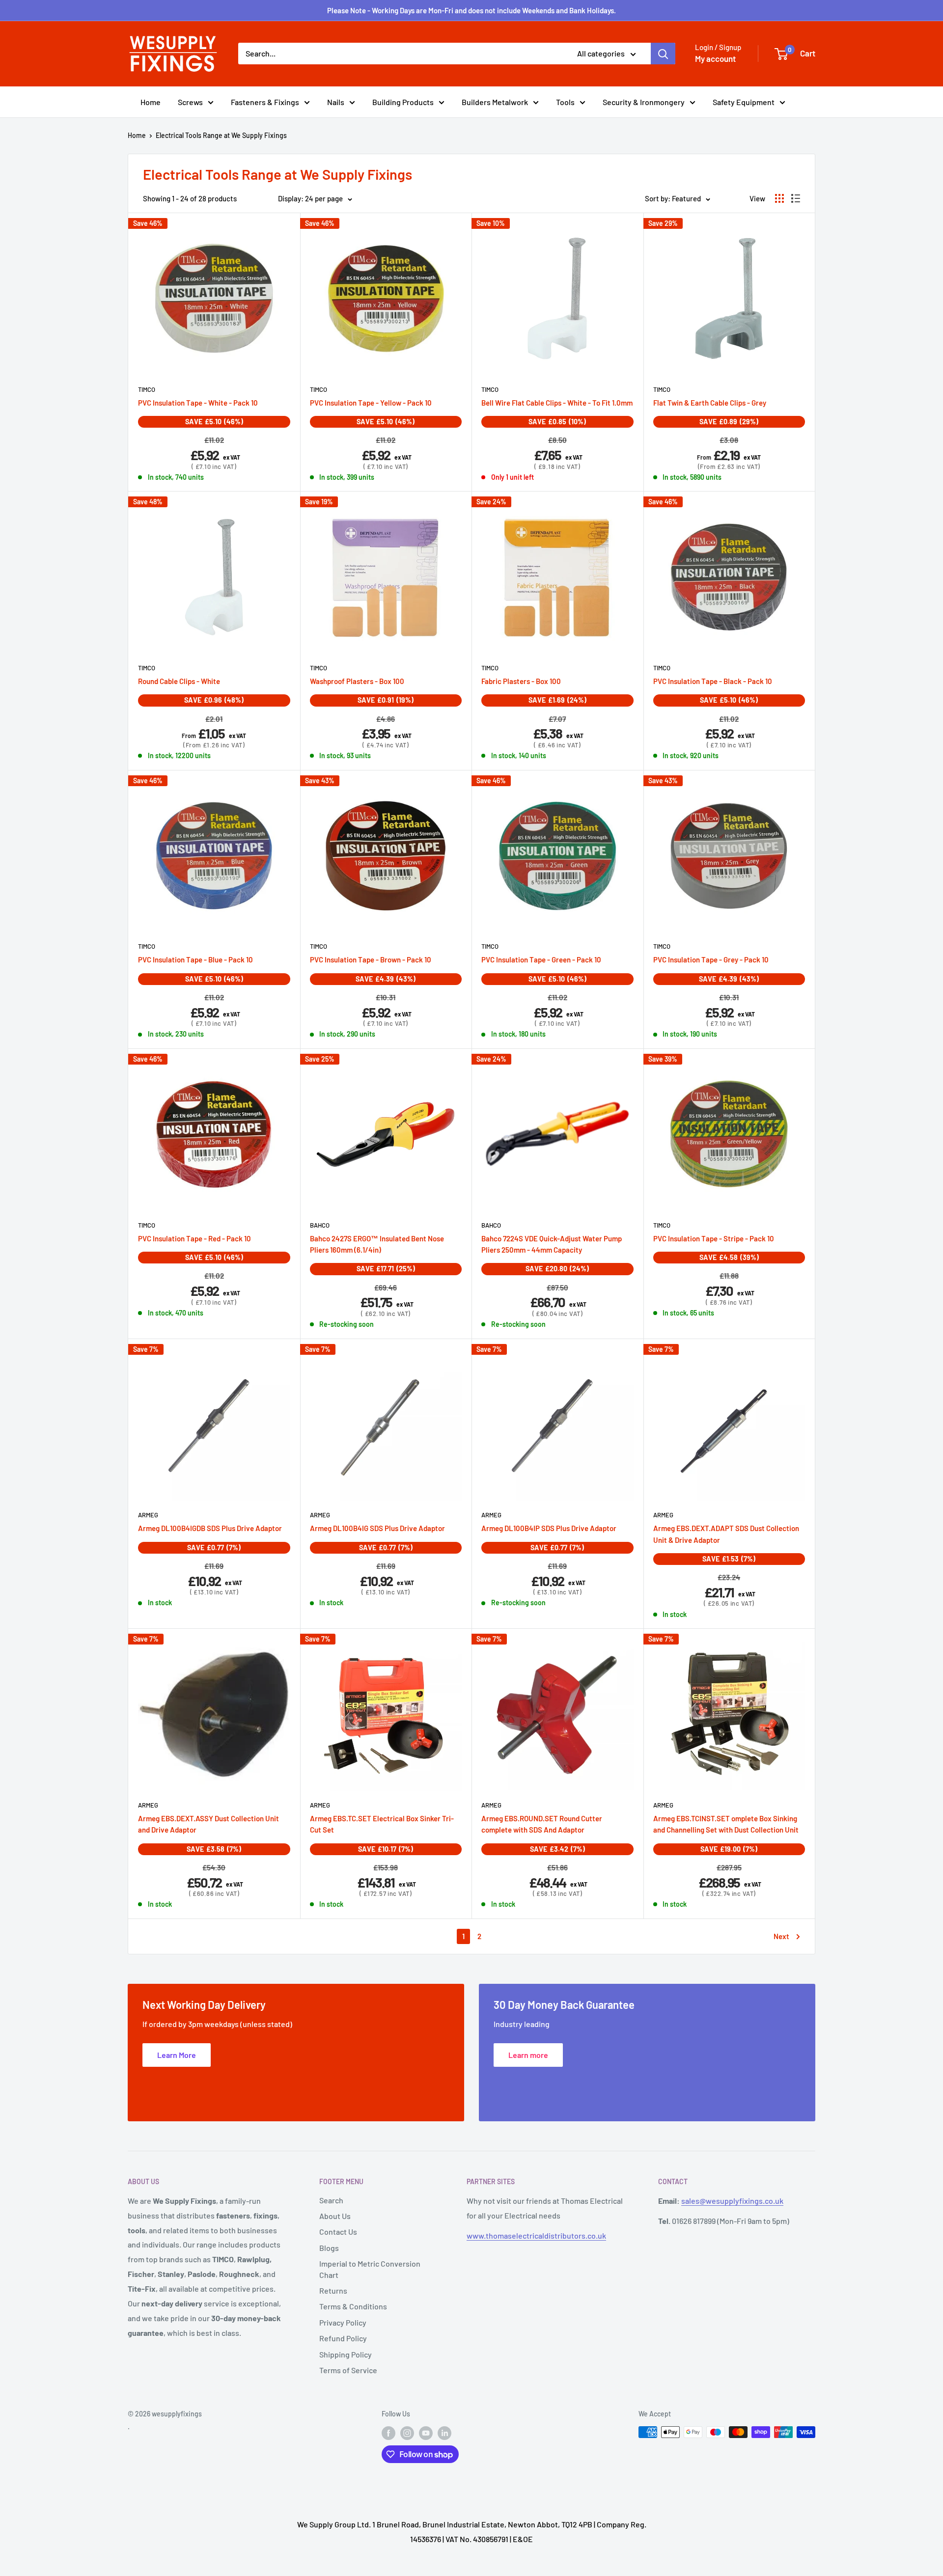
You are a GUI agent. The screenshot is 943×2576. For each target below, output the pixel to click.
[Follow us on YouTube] (426, 2433)
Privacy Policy (343, 2322)
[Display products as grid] (779, 198)
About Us (335, 2216)
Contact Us (338, 2232)
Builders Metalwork (495, 102)
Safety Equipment (744, 102)
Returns (333, 2290)
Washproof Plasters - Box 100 (357, 681)
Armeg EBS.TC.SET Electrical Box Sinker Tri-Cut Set (382, 1824)
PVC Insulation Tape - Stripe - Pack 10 (714, 1238)
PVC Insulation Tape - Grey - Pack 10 (711, 959)
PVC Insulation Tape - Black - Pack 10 (713, 681)
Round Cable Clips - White (179, 681)
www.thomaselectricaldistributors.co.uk (536, 2235)
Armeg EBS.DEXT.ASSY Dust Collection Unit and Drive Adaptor (208, 1824)
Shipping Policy (346, 2354)
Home (151, 102)
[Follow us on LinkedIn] (444, 2433)
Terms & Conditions (353, 2306)
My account (715, 58)
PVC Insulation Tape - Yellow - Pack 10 (371, 403)
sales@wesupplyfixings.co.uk (732, 2201)
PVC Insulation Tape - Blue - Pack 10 (195, 959)
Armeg (148, 1515)
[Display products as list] (796, 198)
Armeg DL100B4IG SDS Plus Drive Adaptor (377, 1528)
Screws (190, 102)
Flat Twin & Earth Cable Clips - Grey (710, 403)
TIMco (147, 389)
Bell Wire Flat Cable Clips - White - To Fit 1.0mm (557, 403)
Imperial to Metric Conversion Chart (370, 2269)
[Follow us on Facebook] (388, 2433)
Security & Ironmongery (644, 102)
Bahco (320, 1225)
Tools (565, 102)
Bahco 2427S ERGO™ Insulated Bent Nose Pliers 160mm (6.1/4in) (377, 1244)
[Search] (663, 54)
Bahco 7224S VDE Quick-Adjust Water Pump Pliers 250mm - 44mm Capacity (552, 1244)
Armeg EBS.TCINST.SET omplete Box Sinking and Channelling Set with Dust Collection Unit (726, 1824)
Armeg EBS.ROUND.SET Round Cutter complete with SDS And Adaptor (542, 1824)
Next (781, 1936)
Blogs (329, 2248)
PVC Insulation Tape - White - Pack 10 (198, 403)
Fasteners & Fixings (265, 102)
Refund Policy (343, 2338)
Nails (336, 102)
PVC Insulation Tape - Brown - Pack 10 (371, 959)
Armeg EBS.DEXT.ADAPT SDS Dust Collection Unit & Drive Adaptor (726, 1534)
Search (331, 2200)
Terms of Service (348, 2370)
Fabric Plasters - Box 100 (521, 681)
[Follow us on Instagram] (407, 2433)
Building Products (403, 102)
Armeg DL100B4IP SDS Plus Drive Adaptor (549, 1528)
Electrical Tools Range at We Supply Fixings (221, 135)
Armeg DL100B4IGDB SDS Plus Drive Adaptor (210, 1528)
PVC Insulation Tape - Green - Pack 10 (541, 959)
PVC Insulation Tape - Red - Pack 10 (194, 1238)
